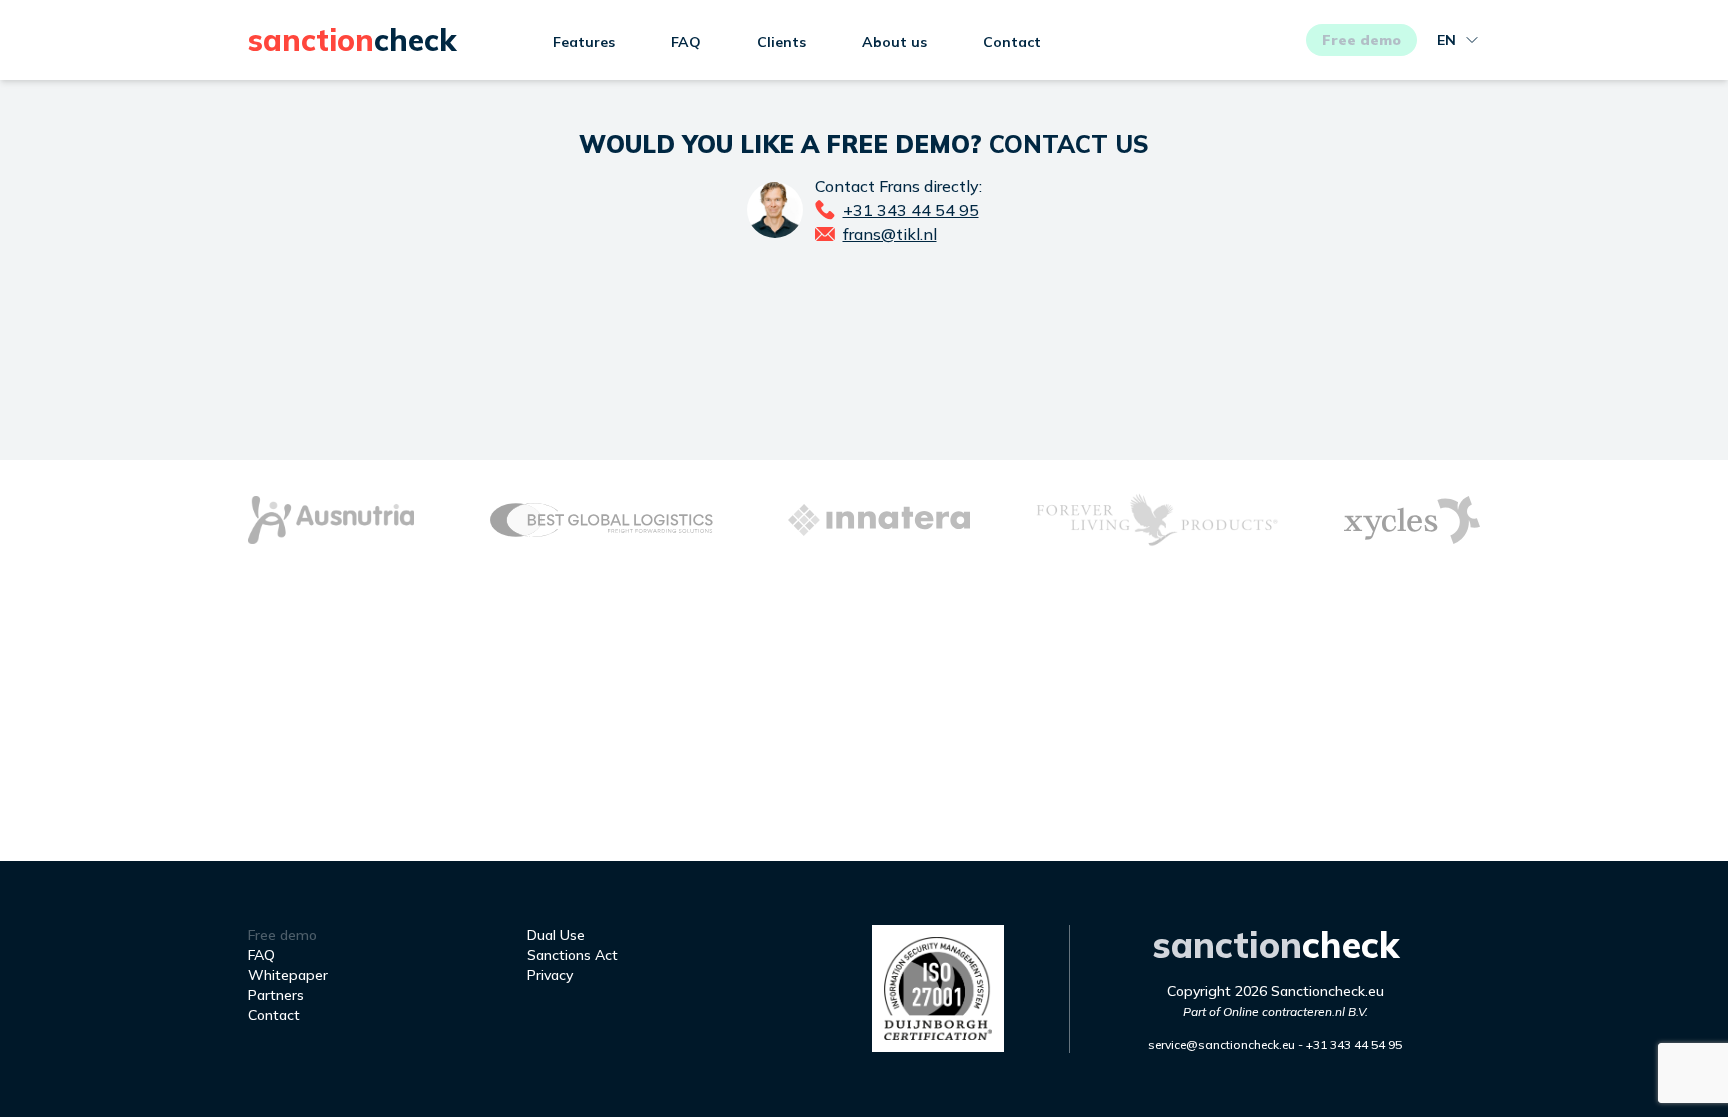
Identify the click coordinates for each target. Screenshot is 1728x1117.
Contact (1012, 42)
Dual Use (556, 935)
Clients (781, 42)
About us (894, 42)
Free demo (1361, 40)
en (1446, 40)
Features (584, 42)
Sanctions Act (572, 955)
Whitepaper (288, 975)
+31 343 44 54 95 (1354, 1044)
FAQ (686, 42)
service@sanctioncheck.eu (1221, 1044)
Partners (276, 995)
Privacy (550, 975)
